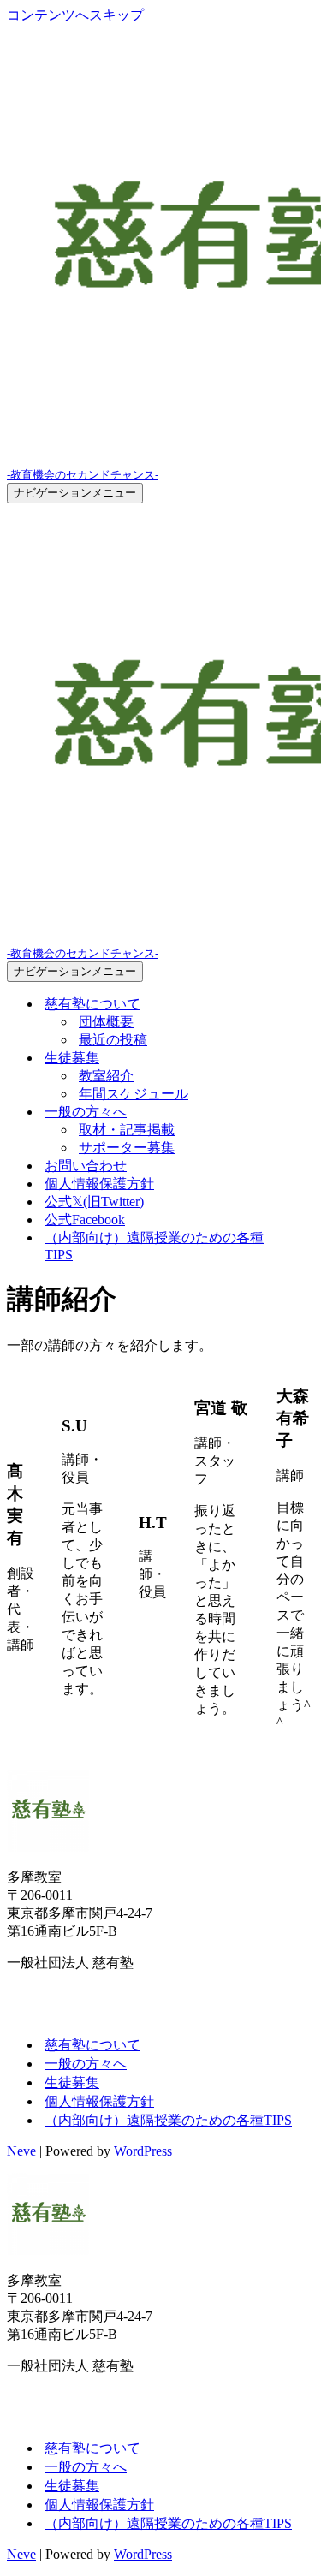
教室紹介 (106, 1076)
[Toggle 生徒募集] (306, 1059)
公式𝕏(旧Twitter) (94, 1202)
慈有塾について (92, 2045)
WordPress (143, 2151)
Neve (21, 2151)
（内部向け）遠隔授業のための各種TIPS (154, 1246)
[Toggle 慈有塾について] (306, 1005)
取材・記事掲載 (127, 1130)
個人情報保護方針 (99, 1184)
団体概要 (106, 1022)
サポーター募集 (127, 1148)
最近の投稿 (113, 1040)
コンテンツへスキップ (75, 15)
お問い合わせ (86, 1166)
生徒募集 (72, 2082)
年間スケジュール (134, 1094)
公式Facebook (85, 1220)
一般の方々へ (86, 2064)
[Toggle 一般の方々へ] (306, 1112)
